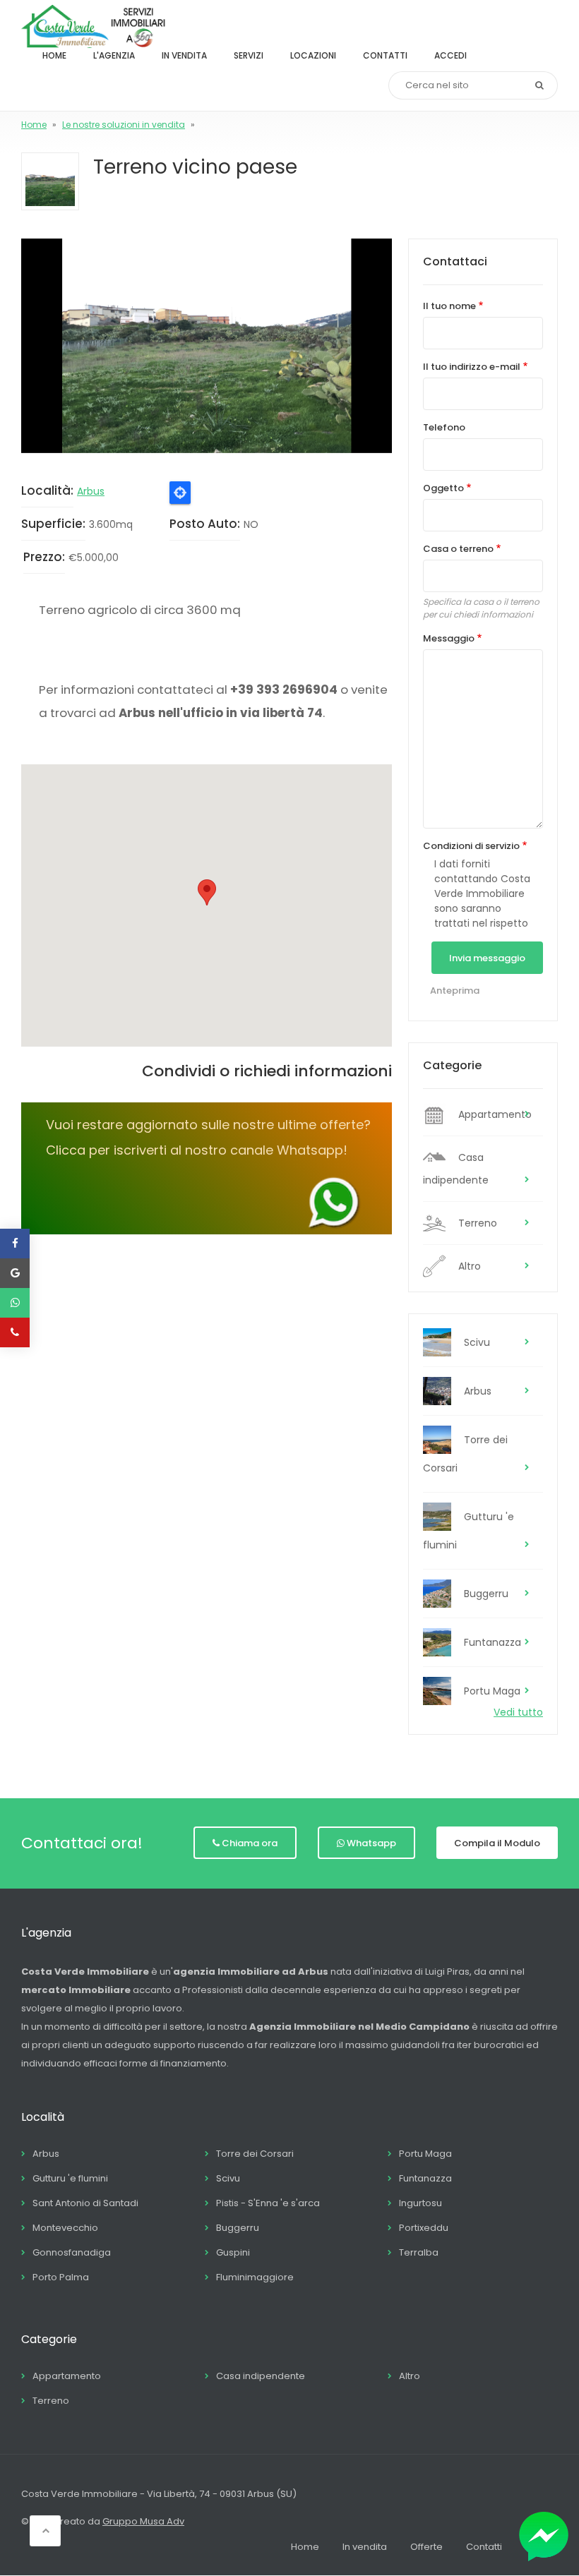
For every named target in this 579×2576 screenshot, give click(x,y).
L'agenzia (114, 55)
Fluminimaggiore (255, 2277)
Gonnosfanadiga (72, 2252)
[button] (207, 346)
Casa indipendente (456, 1169)
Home (54, 55)
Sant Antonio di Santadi (85, 2203)
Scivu (477, 1342)
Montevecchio (65, 2228)
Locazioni (313, 55)
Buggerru (486, 1594)
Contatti (385, 55)
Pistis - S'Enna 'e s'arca (268, 2203)
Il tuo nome (449, 306)
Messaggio (449, 638)
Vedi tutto (518, 1712)
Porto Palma (61, 2277)
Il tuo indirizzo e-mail (472, 367)
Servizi (249, 55)
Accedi (450, 55)
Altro (470, 1266)
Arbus (91, 491)
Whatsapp (371, 1843)
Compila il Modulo (497, 1843)
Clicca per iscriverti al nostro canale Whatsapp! (197, 1150)
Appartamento (495, 1114)
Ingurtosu (420, 2203)
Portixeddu (424, 2228)
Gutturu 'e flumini (468, 1531)
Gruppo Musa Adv (143, 2521)
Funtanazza (493, 1642)
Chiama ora (250, 1843)
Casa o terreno (458, 549)
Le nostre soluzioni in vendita (124, 125)
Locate (180, 493)
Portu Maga (492, 1691)
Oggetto (443, 488)
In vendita (184, 55)
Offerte (426, 2547)
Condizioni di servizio (471, 846)
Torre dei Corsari (465, 1454)
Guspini (233, 2252)
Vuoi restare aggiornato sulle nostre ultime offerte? (208, 1125)
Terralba (419, 2252)
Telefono (444, 427)
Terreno (478, 1223)
